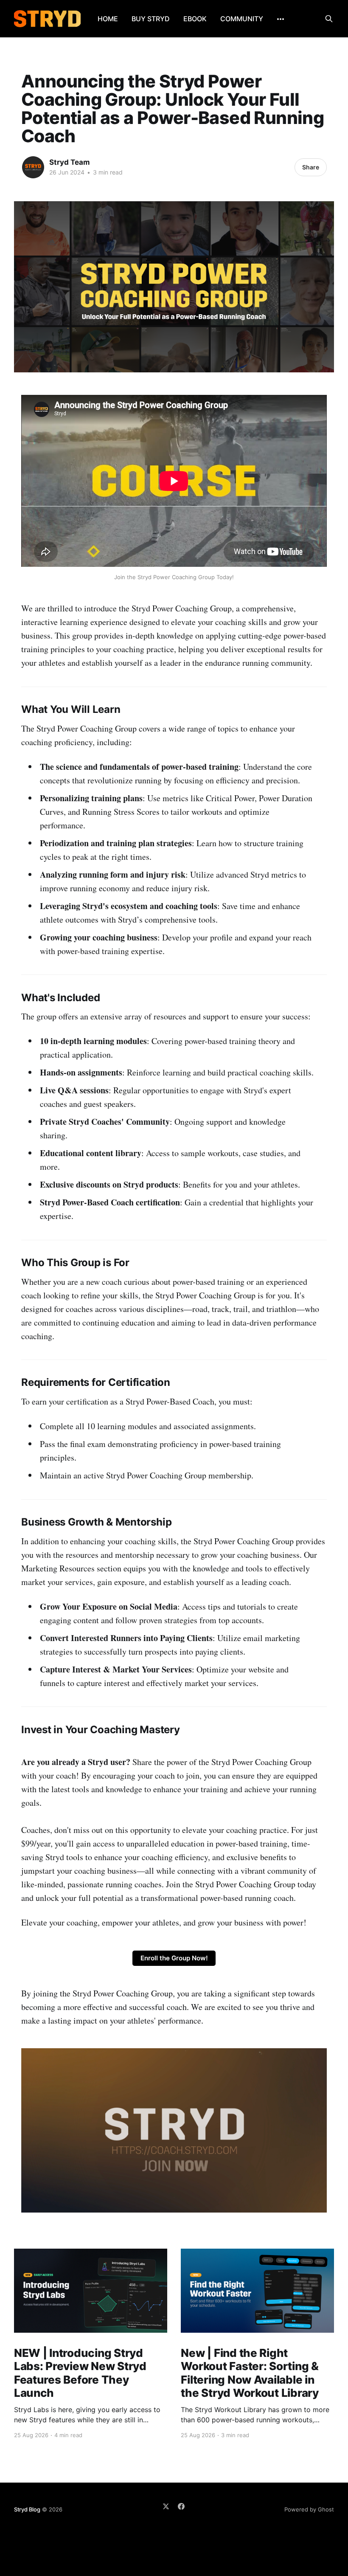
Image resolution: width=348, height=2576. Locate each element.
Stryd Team (70, 162)
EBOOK (195, 19)
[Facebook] (181, 2506)
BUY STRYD (151, 19)
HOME (108, 19)
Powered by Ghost (309, 2509)
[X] (166, 2506)
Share (311, 167)
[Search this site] (329, 19)
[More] (281, 19)
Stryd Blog (27, 2509)
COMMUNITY (242, 19)
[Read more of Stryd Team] (33, 167)
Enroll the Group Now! (174, 1958)
